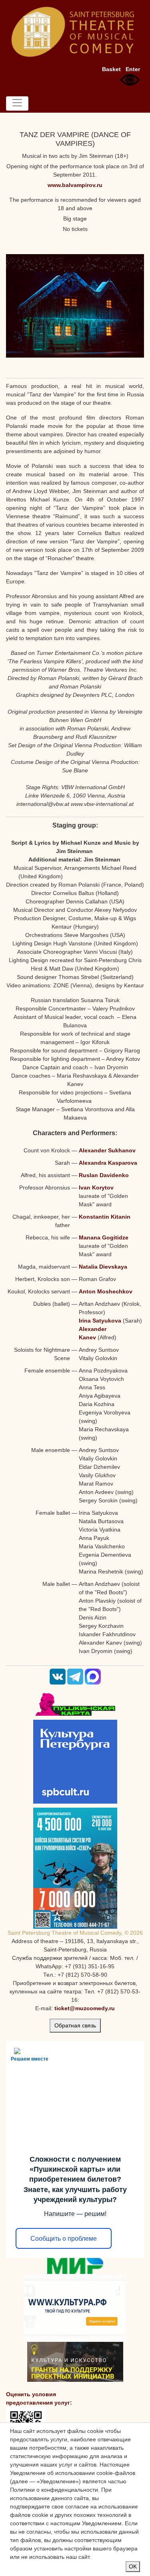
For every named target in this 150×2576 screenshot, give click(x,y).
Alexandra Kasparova (108, 1163)
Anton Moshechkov (106, 1291)
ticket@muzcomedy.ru (85, 2008)
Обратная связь (75, 2025)
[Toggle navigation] (17, 103)
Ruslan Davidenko (104, 1175)
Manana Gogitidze (104, 1237)
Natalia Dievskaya (103, 1267)
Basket (111, 69)
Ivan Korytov (96, 1188)
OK (133, 2566)
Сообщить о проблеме (64, 2239)
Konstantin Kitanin (105, 1217)
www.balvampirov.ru (75, 185)
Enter (133, 69)
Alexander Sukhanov (107, 1150)
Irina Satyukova (100, 1321)
